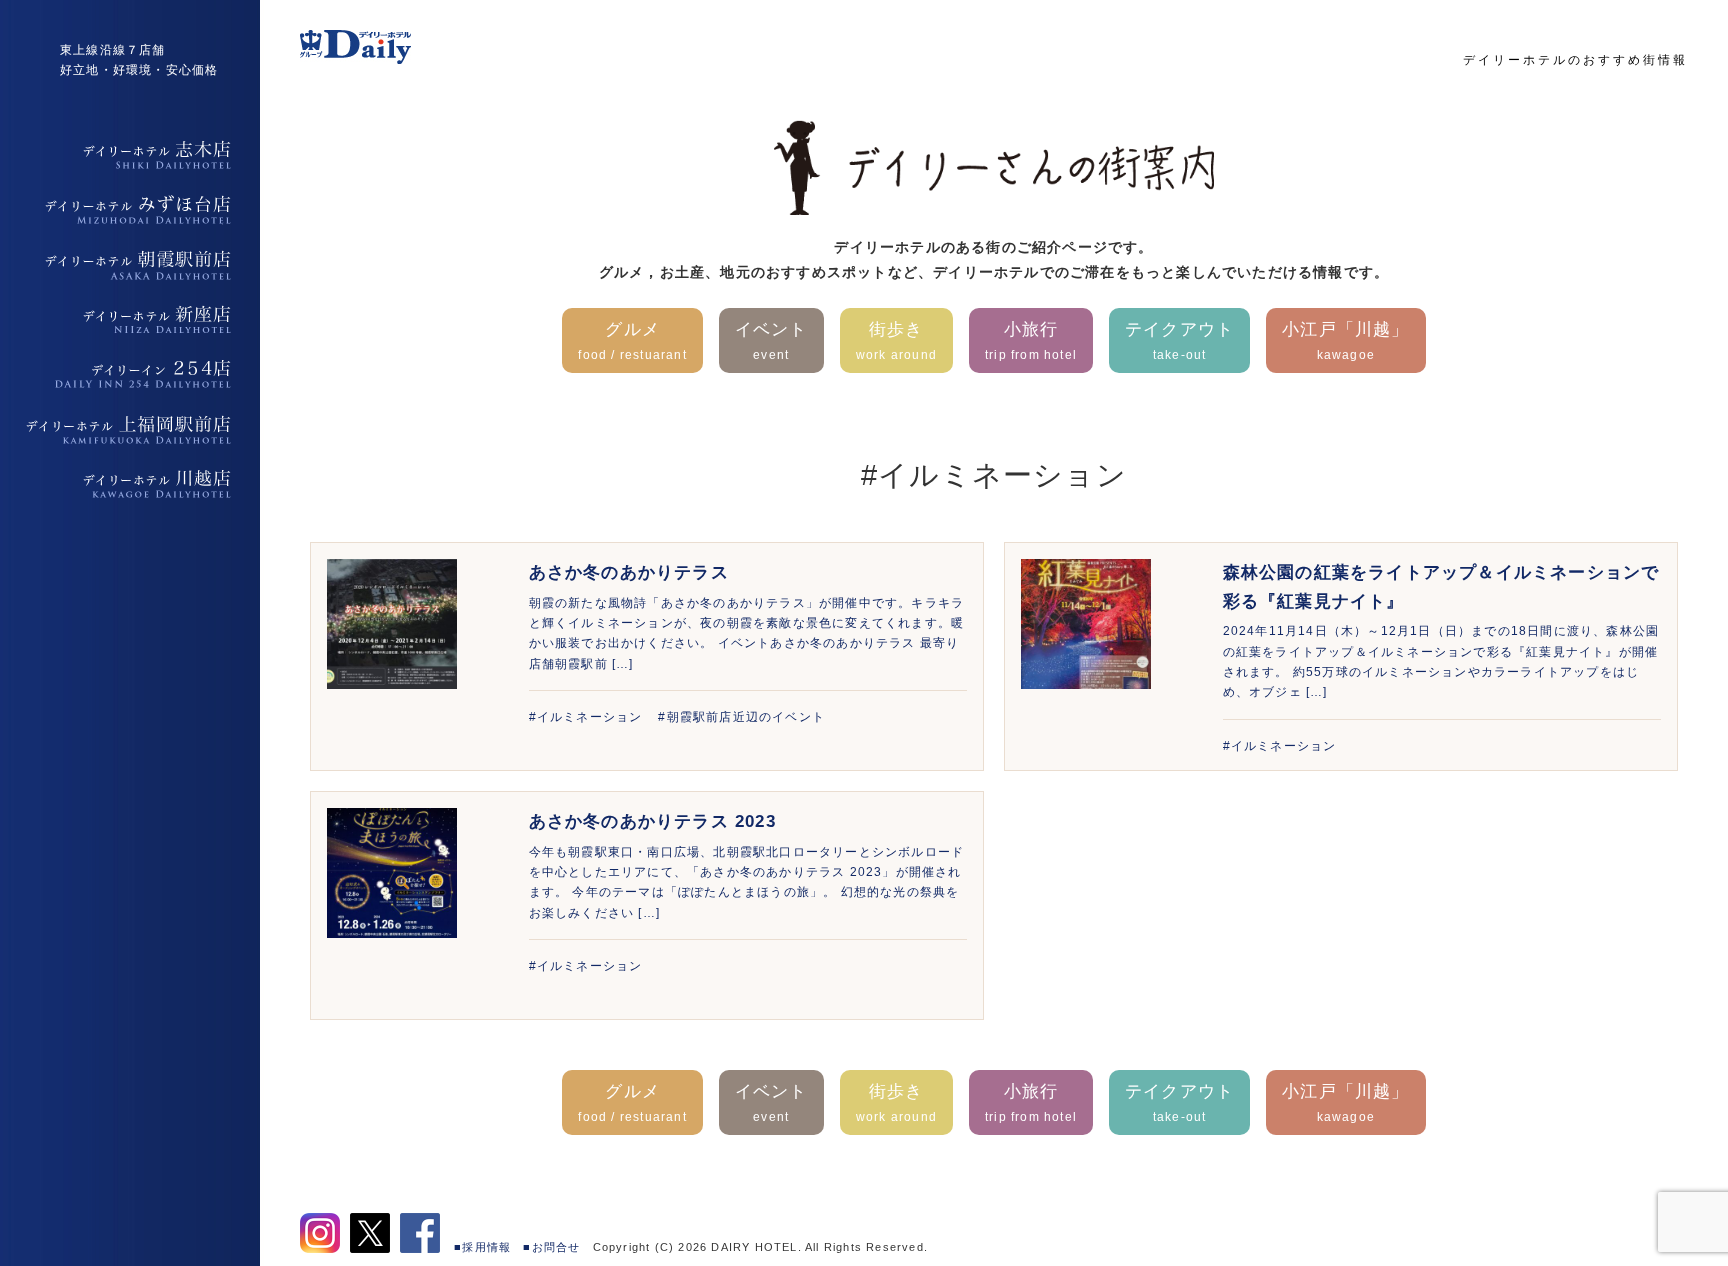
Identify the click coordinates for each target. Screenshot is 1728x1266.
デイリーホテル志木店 (130, 155)
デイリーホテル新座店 (130, 320)
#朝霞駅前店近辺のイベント (741, 717)
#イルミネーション (586, 717)
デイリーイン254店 (130, 375)
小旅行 (1031, 340)
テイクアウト (1179, 340)
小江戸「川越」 (1345, 340)
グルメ (632, 340)
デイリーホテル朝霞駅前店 (130, 265)
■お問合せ (551, 1247)
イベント (771, 340)
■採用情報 (482, 1247)
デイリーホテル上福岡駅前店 (130, 430)
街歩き (896, 340)
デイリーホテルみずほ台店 (130, 210)
